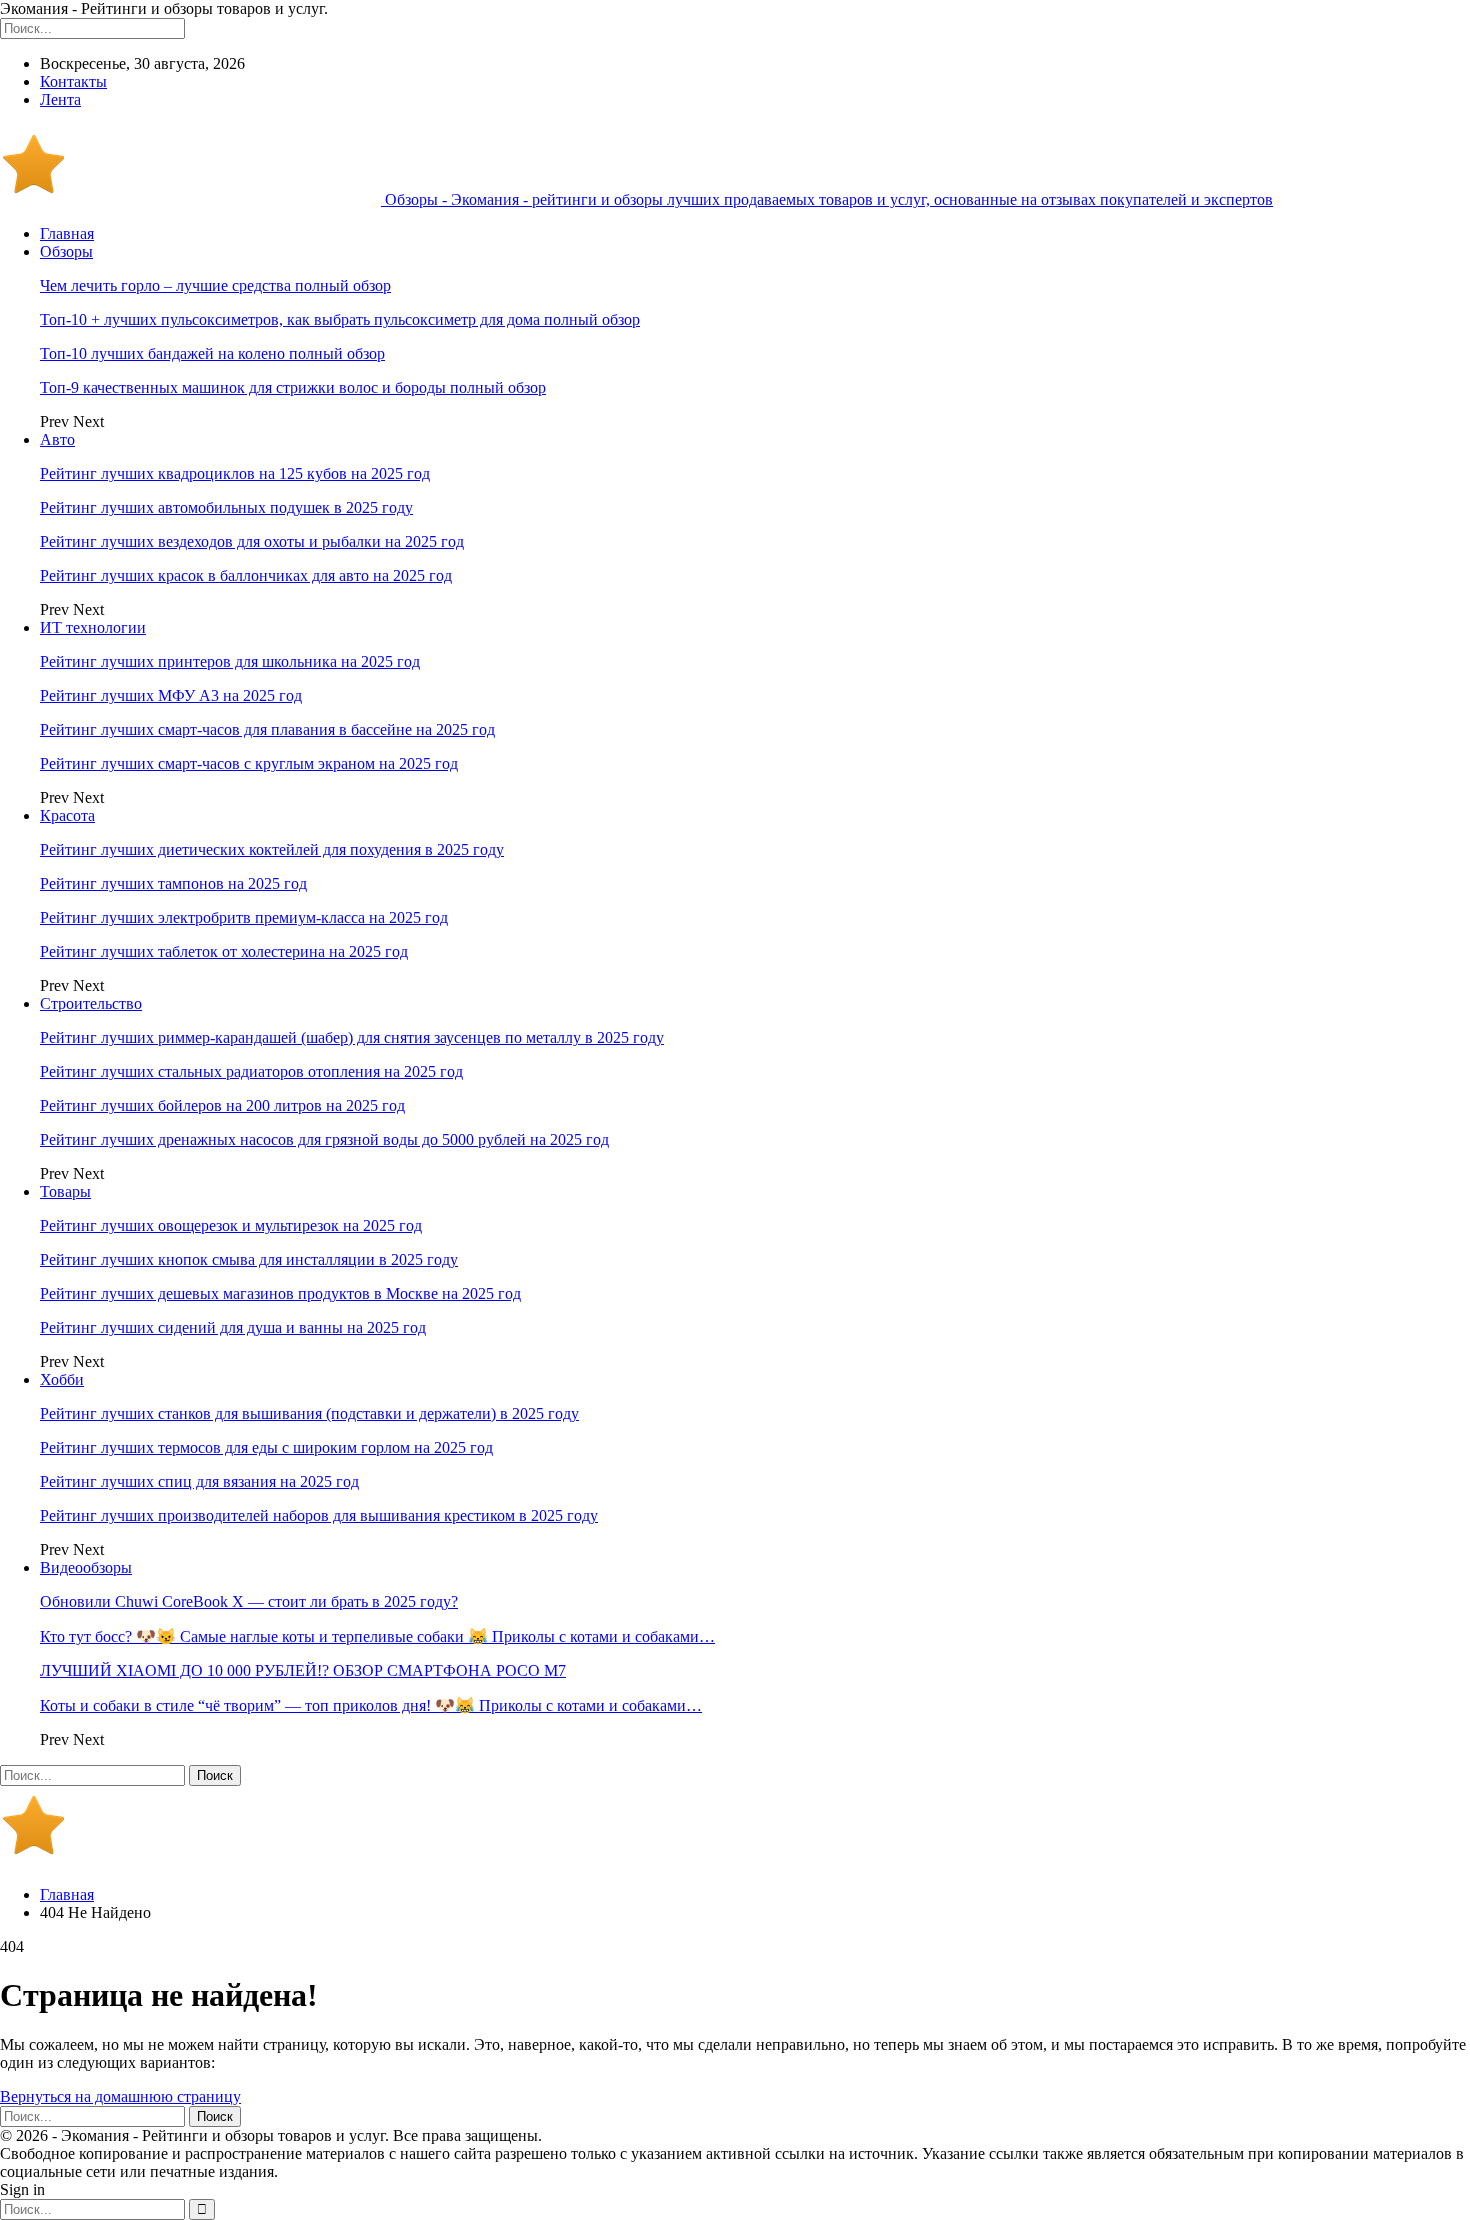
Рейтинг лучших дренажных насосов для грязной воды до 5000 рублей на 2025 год (324, 1139)
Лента (60, 99)
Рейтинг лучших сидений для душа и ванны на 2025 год (233, 1327)
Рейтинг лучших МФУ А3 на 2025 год (171, 695)
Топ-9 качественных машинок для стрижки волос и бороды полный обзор (293, 387)
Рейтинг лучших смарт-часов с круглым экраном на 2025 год (249, 763)
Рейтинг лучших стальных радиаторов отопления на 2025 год (251, 1071)
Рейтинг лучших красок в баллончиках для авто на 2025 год (246, 575)
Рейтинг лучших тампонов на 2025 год (173, 883)
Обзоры (66, 251)
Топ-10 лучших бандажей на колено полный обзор (212, 353)
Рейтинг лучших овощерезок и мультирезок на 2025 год (231, 1225)
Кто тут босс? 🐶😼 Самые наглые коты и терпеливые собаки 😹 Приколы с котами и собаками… (377, 1636)
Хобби (62, 1379)
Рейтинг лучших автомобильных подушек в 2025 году (226, 507)
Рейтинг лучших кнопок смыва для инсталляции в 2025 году (249, 1259)
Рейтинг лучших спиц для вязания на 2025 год (199, 1481)
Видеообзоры (86, 1567)
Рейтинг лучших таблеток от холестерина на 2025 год (224, 951)
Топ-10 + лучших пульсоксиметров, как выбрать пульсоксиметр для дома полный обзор (340, 319)
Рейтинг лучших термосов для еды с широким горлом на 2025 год (266, 1447)
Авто (57, 439)
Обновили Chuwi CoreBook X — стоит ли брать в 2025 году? (249, 1601)
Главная (67, 233)
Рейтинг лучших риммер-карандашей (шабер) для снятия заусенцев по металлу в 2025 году (352, 1037)
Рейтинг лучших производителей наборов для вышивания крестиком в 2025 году (319, 1515)
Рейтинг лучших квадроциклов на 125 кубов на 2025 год (235, 473)
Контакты (73, 81)
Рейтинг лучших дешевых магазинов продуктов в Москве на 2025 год (280, 1293)
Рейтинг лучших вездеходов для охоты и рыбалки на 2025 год (252, 541)
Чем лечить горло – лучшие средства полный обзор (215, 285)
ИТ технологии (93, 627)
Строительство (91, 1003)
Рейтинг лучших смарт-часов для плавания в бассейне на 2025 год (267, 729)
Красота (67, 815)
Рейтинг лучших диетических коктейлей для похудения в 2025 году (272, 849)
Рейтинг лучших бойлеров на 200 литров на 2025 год (222, 1105)
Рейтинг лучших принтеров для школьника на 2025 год (230, 661)
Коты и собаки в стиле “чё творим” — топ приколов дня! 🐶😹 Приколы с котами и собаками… (371, 1705)
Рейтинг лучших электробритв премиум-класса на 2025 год (244, 917)
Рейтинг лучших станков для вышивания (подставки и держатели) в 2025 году (309, 1413)
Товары (65, 1191)
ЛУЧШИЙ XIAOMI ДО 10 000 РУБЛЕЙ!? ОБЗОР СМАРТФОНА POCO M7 (303, 1670)
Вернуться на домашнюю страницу (120, 2096)
